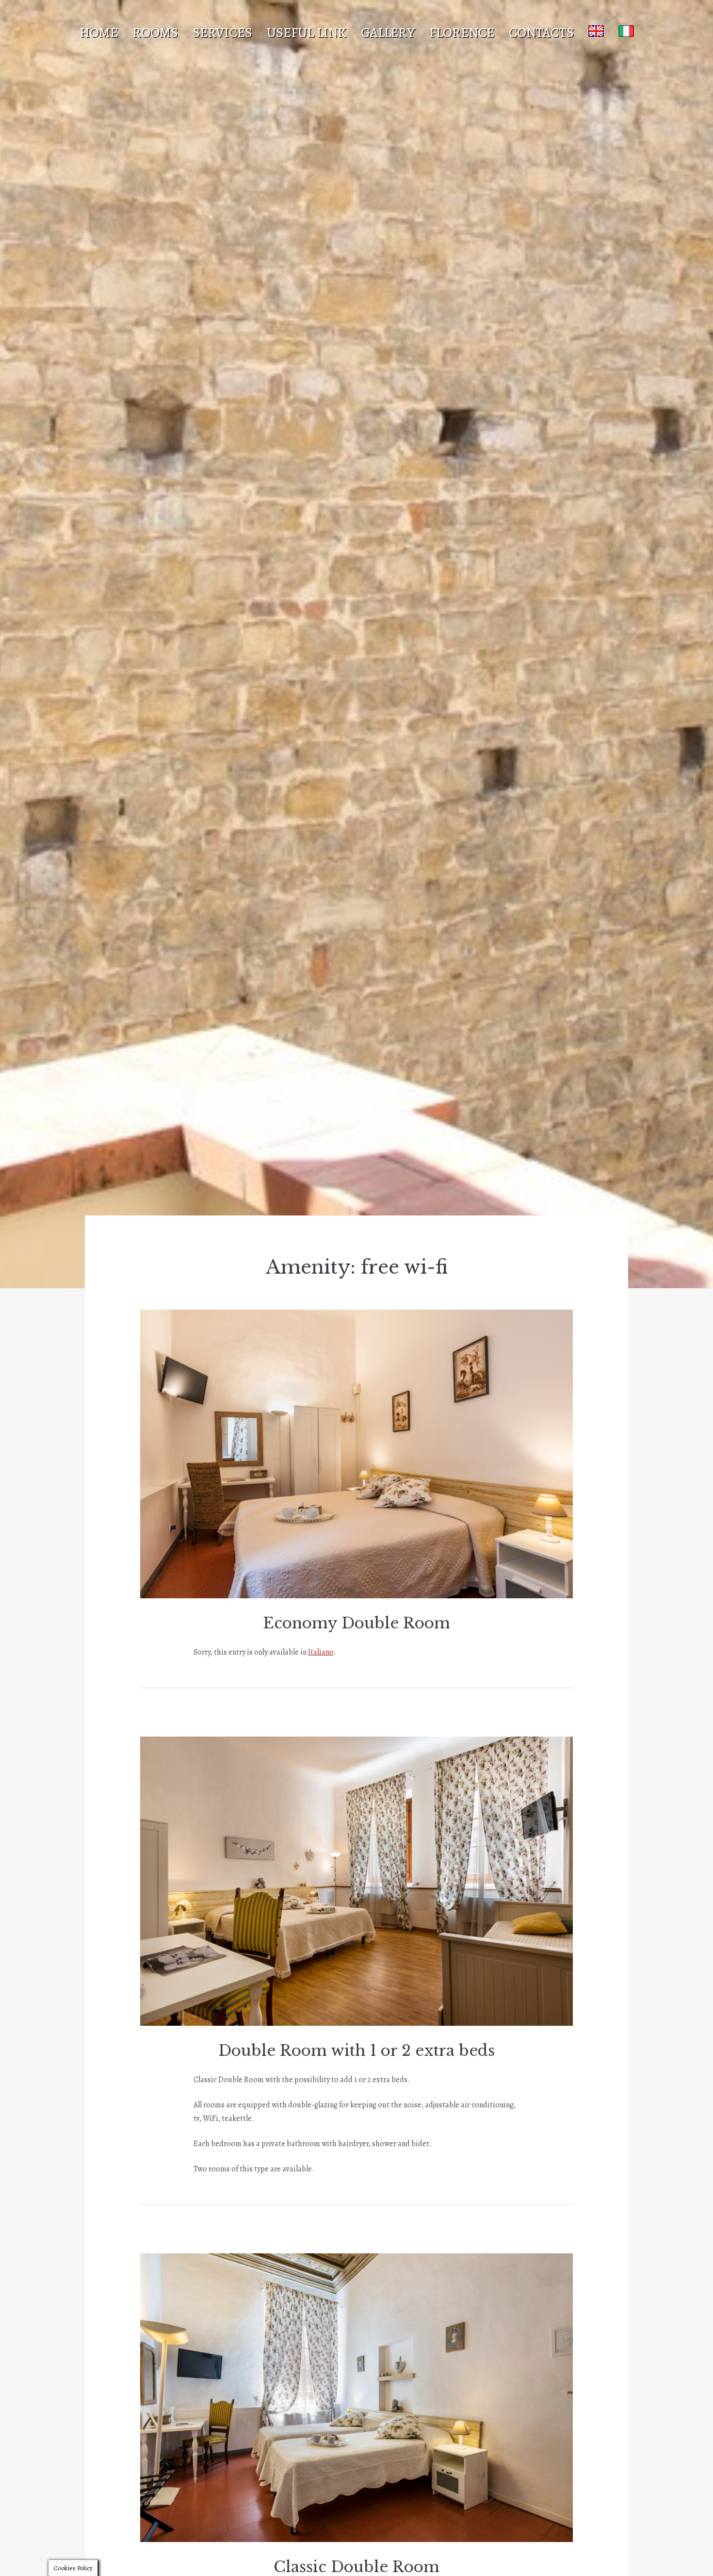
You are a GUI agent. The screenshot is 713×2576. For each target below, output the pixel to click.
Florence (462, 33)
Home (99, 33)
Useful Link (307, 33)
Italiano (321, 1652)
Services (222, 33)
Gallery (388, 33)
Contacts (541, 33)
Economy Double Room (356, 1623)
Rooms (155, 33)
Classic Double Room (356, 2567)
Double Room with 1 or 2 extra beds (356, 2051)
